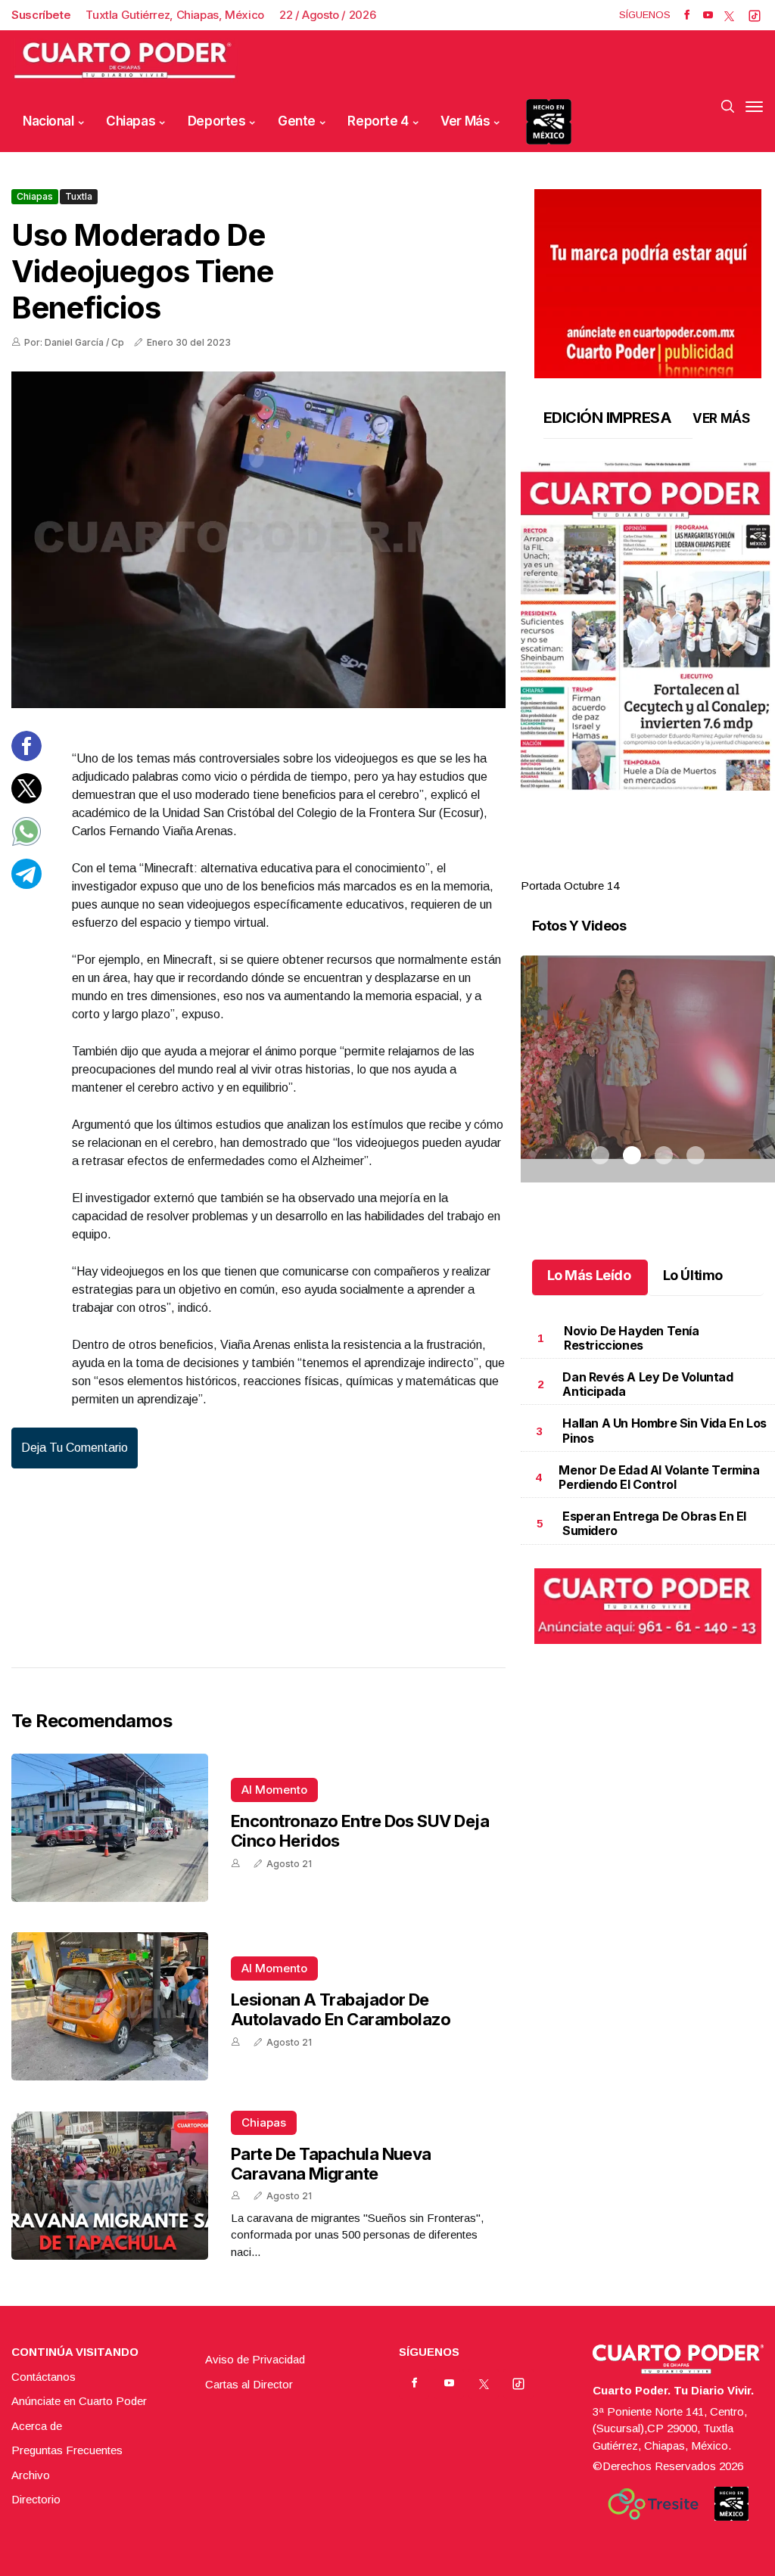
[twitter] (729, 15)
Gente (297, 121)
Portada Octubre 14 (570, 886)
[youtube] (708, 15)
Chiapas (131, 121)
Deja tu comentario (75, 1448)
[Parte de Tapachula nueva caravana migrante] (110, 2186)
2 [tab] (632, 868)
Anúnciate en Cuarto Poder (79, 2401)
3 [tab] (664, 868)
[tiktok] (755, 15)
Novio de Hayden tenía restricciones (632, 1338)
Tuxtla (79, 196)
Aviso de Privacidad (255, 2359)
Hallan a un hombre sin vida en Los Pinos (664, 1430)
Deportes (217, 121)
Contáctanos (44, 2377)
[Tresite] (653, 2504)
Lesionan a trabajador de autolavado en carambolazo (341, 2009)
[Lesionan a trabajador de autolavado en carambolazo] (110, 2006)
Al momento (274, 1790)
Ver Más (465, 121)
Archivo (31, 2475)
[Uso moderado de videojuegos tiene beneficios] (258, 540)
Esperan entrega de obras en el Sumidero (654, 1523)
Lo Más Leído (589, 1275)
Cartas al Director (249, 2384)
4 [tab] (696, 868)
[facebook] (687, 15)
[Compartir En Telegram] (26, 885)
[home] (125, 61)
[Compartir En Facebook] (26, 757)
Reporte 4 (378, 121)
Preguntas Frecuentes (67, 2450)
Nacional (48, 121)
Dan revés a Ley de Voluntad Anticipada (647, 1384)
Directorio (36, 2499)
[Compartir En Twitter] (26, 799)
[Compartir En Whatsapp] (26, 842)
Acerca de (37, 2426)
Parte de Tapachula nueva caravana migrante (331, 2164)
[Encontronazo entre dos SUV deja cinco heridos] (110, 1828)
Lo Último (693, 1275)
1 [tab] (600, 868)
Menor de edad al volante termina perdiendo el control (659, 1477)
